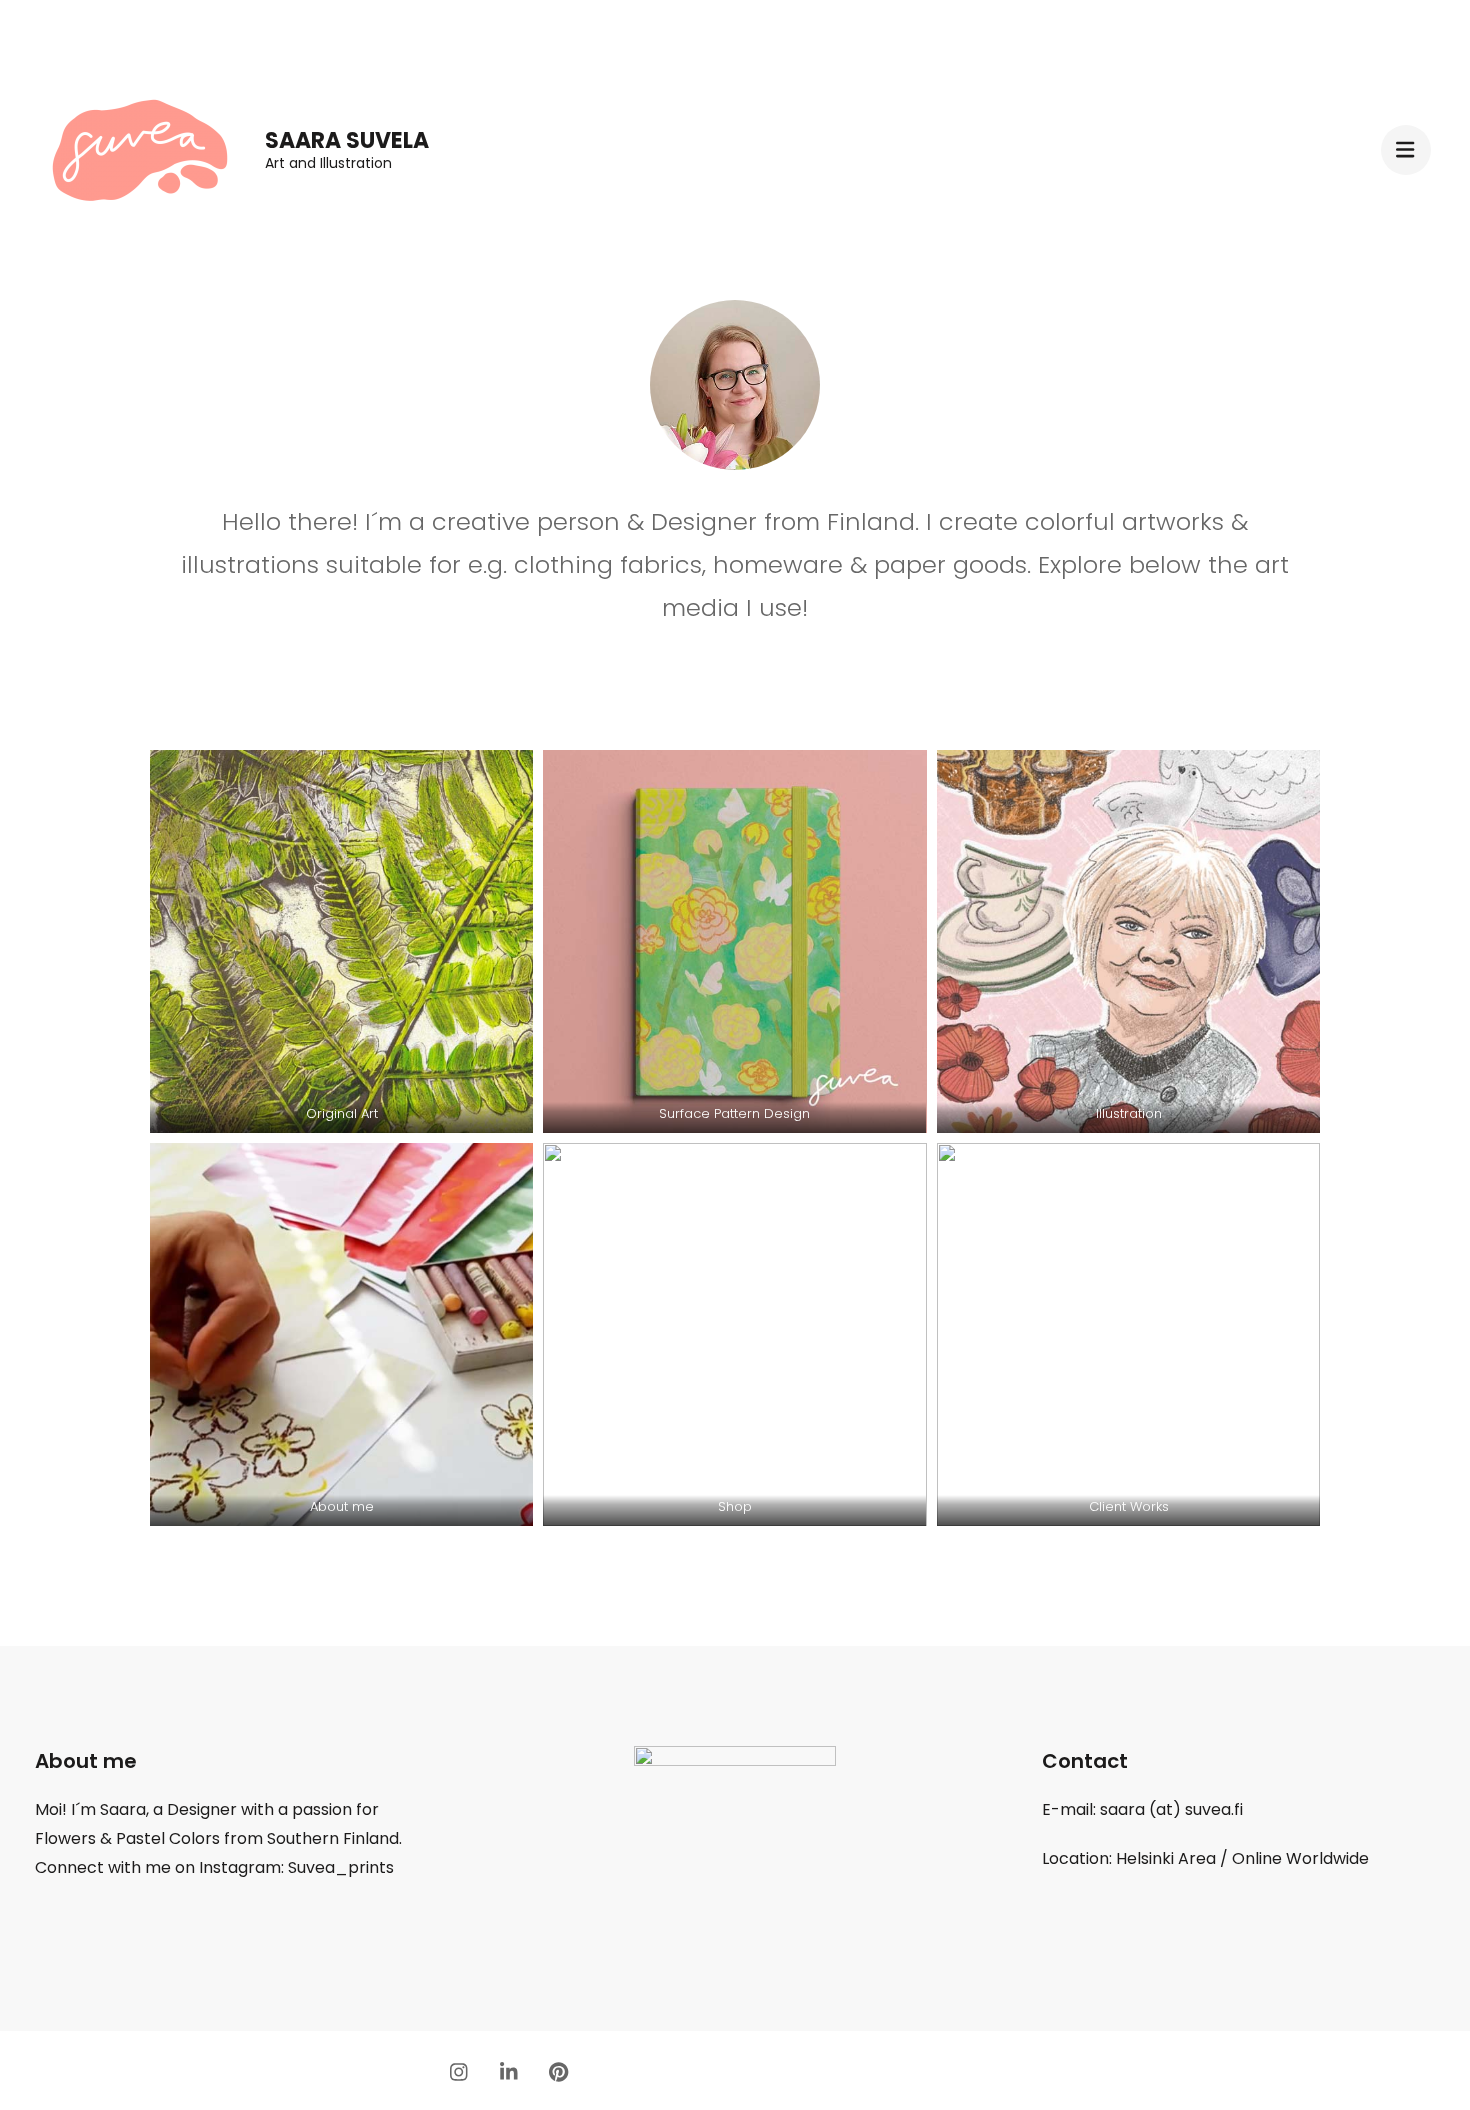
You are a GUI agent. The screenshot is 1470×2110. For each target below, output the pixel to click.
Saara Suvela (347, 140)
